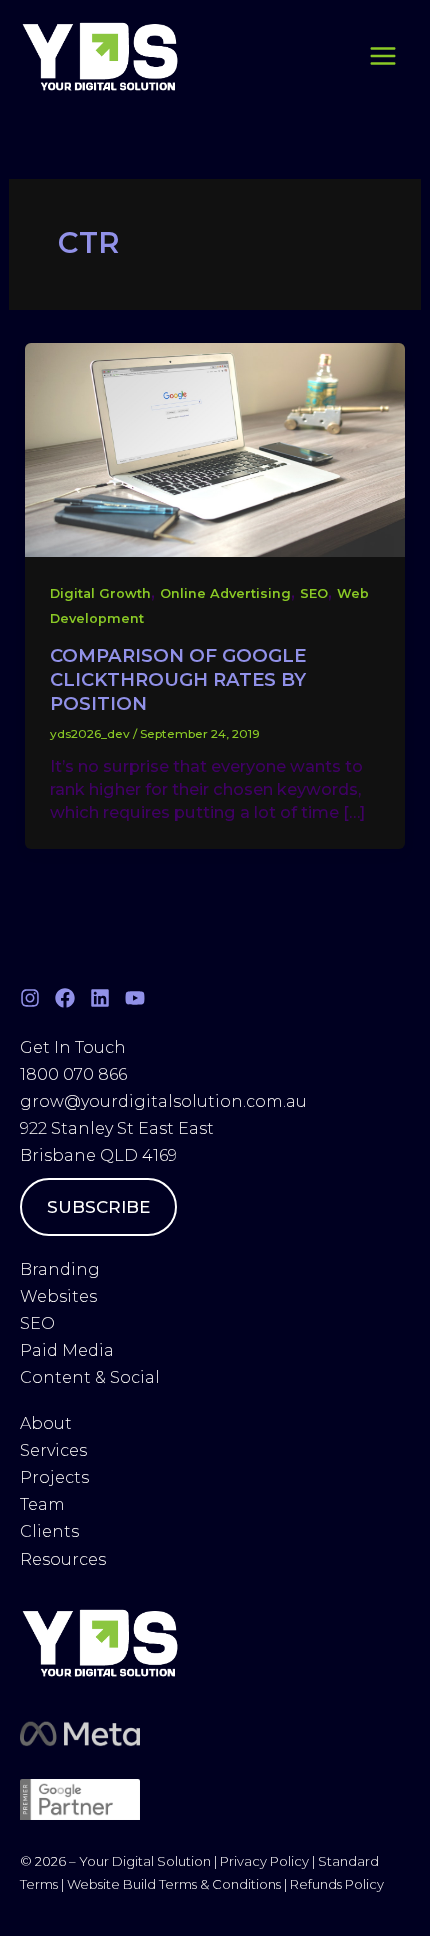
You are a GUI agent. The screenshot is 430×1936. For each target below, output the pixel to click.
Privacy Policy (264, 1861)
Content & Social (90, 1377)
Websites (58, 1296)
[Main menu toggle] (382, 56)
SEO (314, 593)
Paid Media (67, 1350)
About (48, 1423)
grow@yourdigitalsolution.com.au (163, 1101)
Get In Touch (73, 1047)
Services (53, 1450)
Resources (63, 1559)
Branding (60, 1269)
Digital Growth (100, 593)
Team (44, 1504)
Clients (49, 1531)
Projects (54, 1477)
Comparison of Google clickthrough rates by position (178, 679)
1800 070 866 (73, 1074)
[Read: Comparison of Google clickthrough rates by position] (214, 448)
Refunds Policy (337, 1884)
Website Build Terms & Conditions (175, 1884)
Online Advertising (225, 593)
